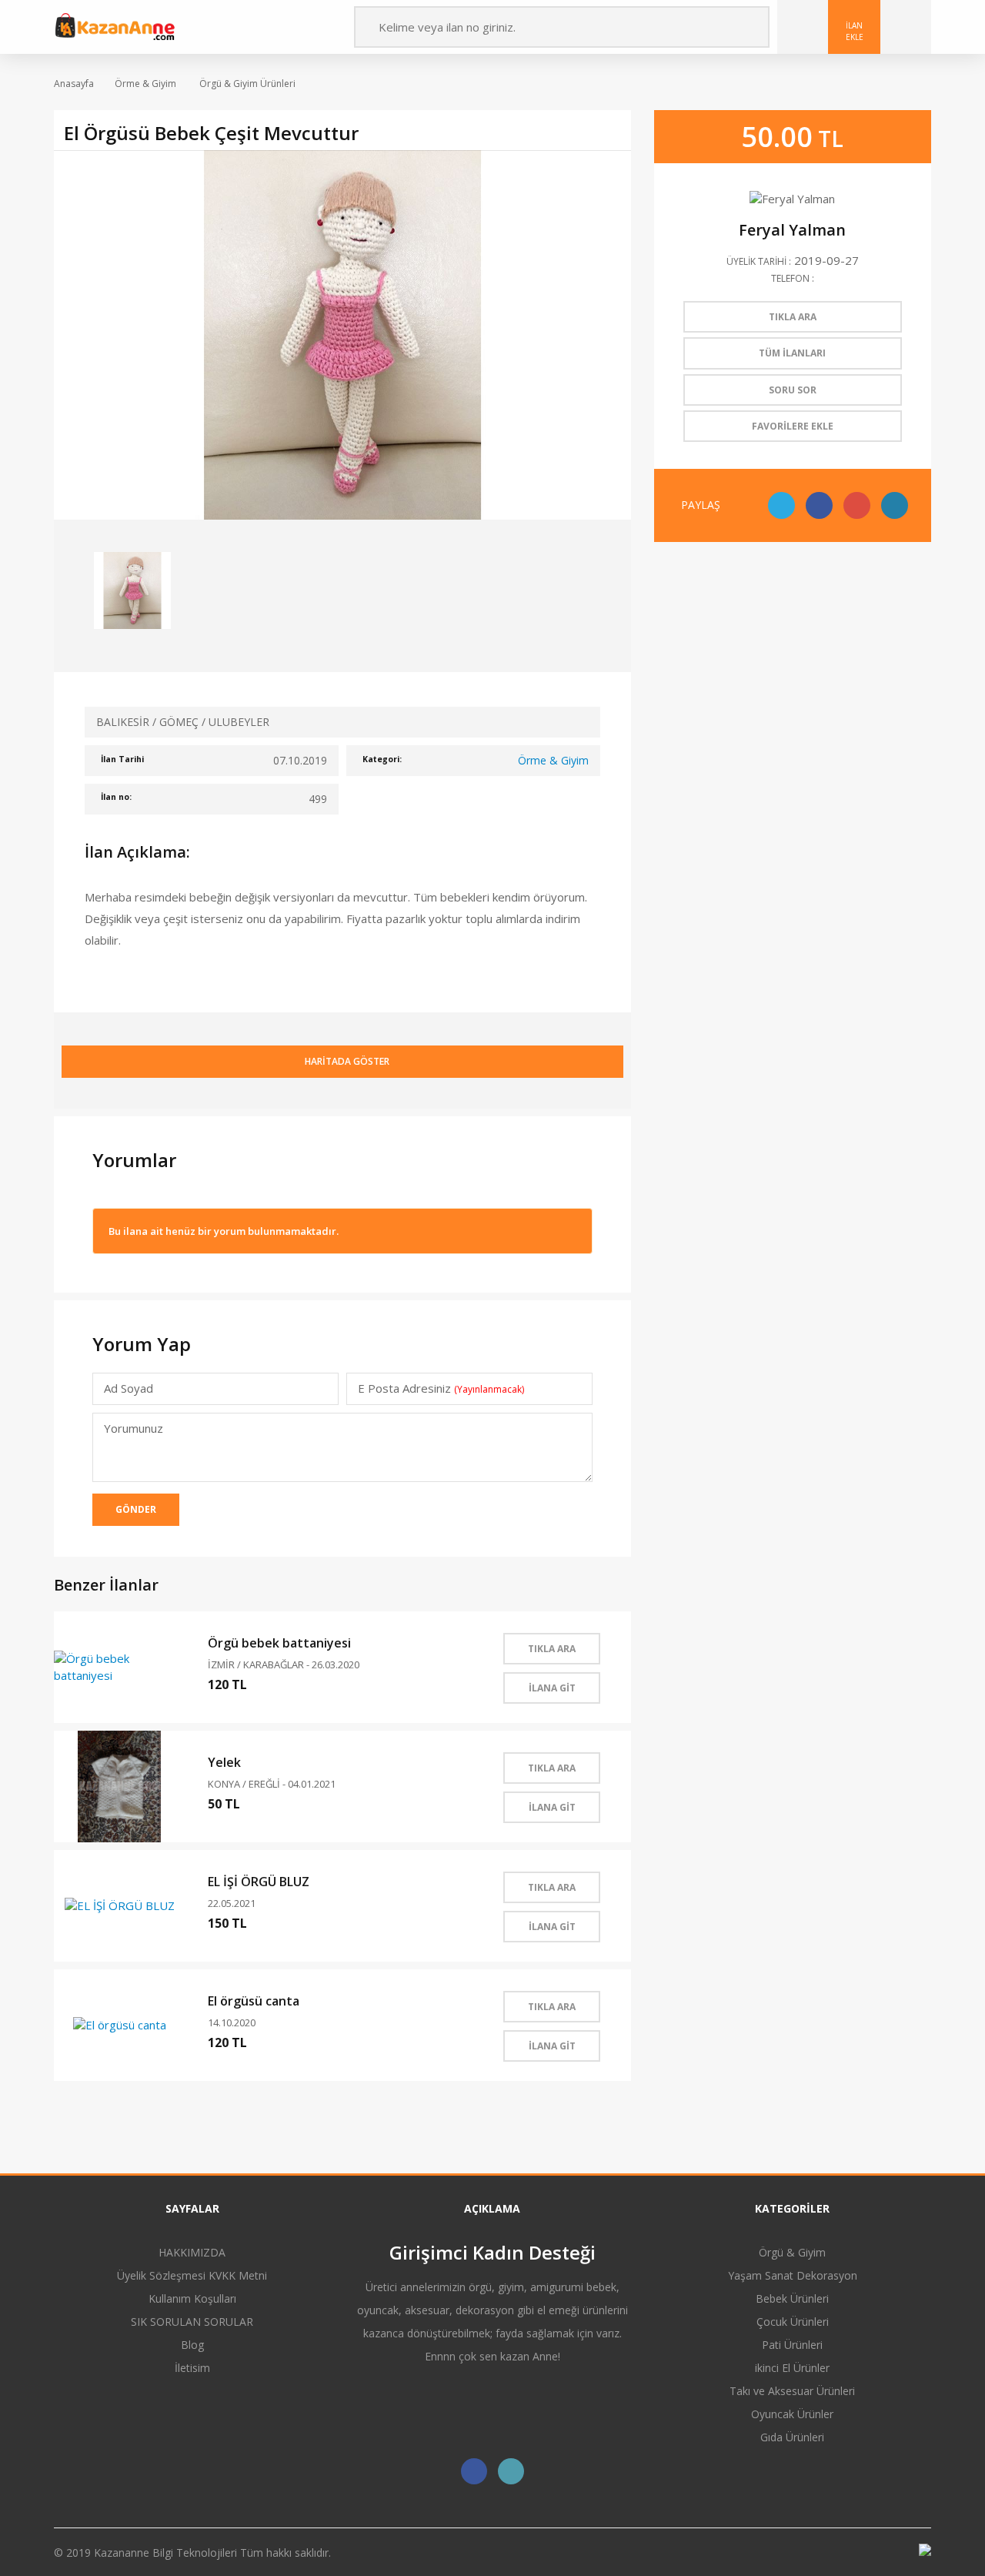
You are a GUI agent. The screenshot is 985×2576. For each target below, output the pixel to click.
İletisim (192, 2368)
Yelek (224, 1762)
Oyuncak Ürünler (792, 2414)
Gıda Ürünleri (792, 2437)
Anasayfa (74, 84)
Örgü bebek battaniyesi (279, 1643)
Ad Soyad (129, 1388)
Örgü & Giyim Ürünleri (246, 84)
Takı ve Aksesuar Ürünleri (792, 2391)
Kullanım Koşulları (192, 2298)
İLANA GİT (552, 1688)
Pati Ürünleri (792, 2345)
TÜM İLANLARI (792, 353)
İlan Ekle (855, 31)
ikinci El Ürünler (792, 2368)
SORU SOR (793, 390)
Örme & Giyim (145, 84)
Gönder (136, 1509)
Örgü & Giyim (792, 2252)
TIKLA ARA (552, 1649)
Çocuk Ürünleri (793, 2322)
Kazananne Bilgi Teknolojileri (167, 2553)
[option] (342, 335)
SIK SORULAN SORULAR (192, 2322)
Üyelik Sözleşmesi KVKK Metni (192, 2275)
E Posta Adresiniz (441, 1388)
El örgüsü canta (254, 2001)
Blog (192, 2345)
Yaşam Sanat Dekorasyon (793, 2275)
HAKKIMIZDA (192, 2252)
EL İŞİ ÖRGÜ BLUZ (259, 1882)
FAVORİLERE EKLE (793, 426)
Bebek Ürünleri (792, 2298)
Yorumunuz (134, 1428)
